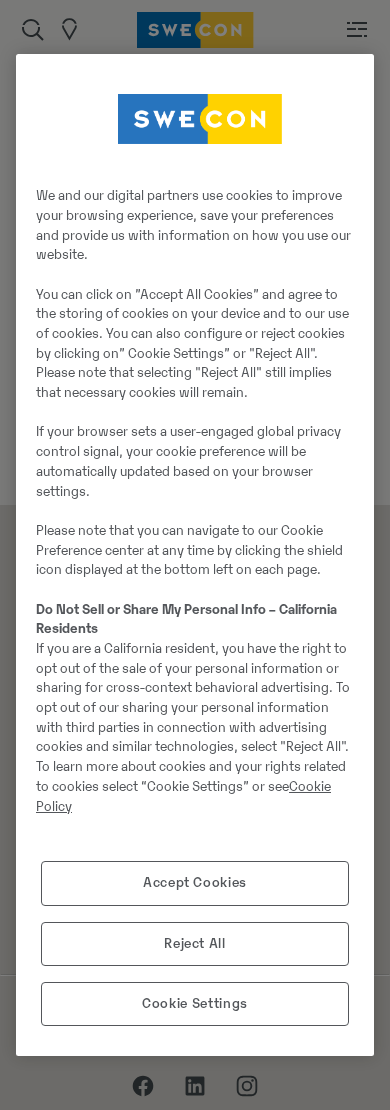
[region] (195, 555)
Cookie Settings (195, 1003)
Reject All (195, 943)
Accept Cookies (195, 882)
